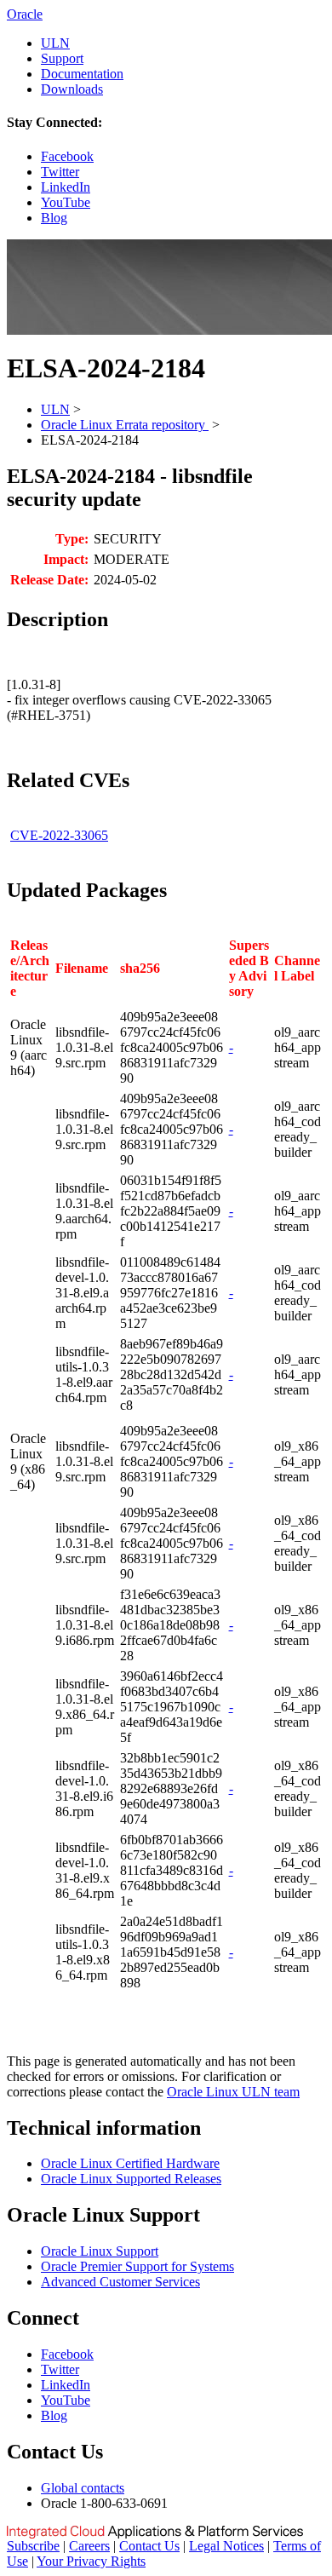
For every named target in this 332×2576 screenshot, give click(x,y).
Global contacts (83, 2488)
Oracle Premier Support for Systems (137, 2266)
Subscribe (33, 2546)
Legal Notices (226, 2546)
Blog (54, 218)
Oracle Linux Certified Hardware (130, 2163)
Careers (89, 2546)
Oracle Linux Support (100, 2251)
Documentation (82, 74)
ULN (55, 43)
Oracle (25, 14)
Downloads (72, 89)
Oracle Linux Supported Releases (131, 2179)
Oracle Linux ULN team (233, 2092)
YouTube (66, 202)
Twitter (60, 172)
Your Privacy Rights (91, 2561)
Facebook (67, 156)
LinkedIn (66, 187)
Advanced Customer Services (120, 2282)
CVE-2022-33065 (59, 835)
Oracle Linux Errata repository (125, 425)
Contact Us (149, 2546)
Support (62, 58)
